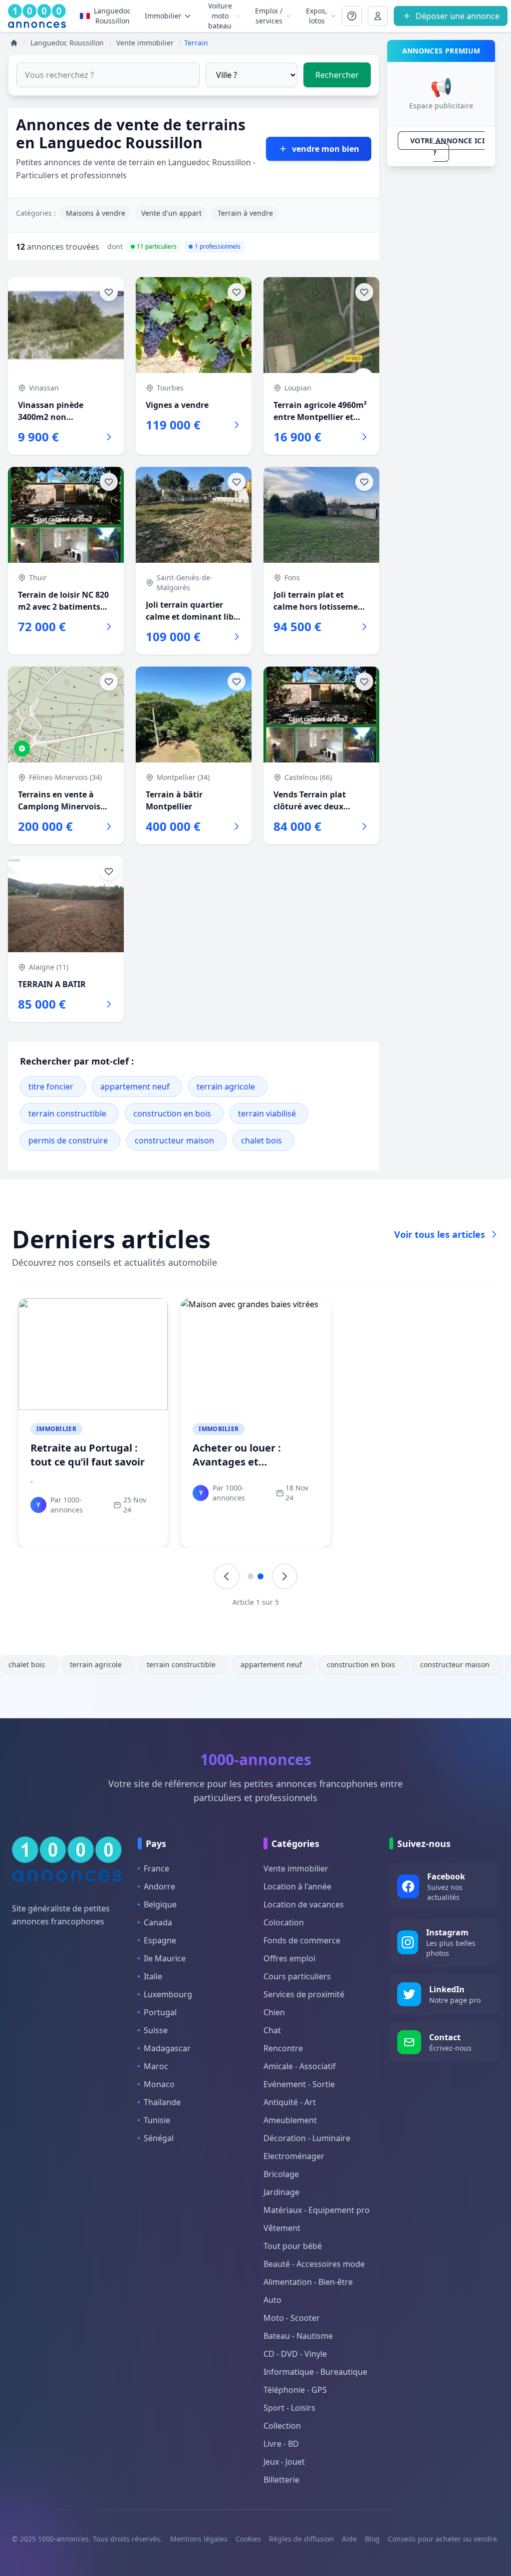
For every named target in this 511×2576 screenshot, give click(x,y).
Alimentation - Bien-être (308, 2282)
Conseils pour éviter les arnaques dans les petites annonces (88, 1462)
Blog (372, 2539)
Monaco (159, 2084)
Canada (158, 1922)
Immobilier (56, 1429)
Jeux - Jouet (284, 2462)
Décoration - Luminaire (307, 2138)
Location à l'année (297, 1886)
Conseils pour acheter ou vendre (442, 2539)
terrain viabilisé (267, 1113)
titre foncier (51, 1087)
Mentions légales (199, 2539)
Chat (272, 2030)
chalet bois (261, 1140)
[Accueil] (14, 43)
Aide (349, 2539)
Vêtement (282, 2228)
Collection (282, 2426)
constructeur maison (174, 1140)
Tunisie (157, 2120)
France (156, 1868)
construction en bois (172, 1113)
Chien (274, 2012)
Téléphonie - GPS (295, 2390)
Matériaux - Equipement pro (317, 2210)
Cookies (248, 2539)
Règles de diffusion (301, 2539)
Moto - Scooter (292, 2318)
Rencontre (283, 2048)
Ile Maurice (165, 1958)
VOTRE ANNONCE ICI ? (447, 147)
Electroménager (294, 2156)
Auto (272, 2300)
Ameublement (290, 2120)
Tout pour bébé (293, 2246)
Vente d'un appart (171, 213)
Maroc (156, 2066)
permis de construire (68, 1140)
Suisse (156, 2030)
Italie (153, 1976)
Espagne (160, 1940)
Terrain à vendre (245, 213)
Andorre (159, 1886)
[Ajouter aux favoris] (109, 292)
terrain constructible (67, 1113)
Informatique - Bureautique (315, 2372)
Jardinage (281, 2192)
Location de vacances (304, 1904)
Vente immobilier (296, 1868)
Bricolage (281, 2174)
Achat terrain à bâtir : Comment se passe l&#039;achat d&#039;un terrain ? (253, 1469)
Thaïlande (162, 2102)
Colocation (284, 1922)
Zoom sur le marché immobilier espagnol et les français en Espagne (413, 1462)
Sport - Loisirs (289, 2408)
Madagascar (167, 2048)
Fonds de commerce (302, 1940)
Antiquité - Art (290, 2102)
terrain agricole (226, 1087)
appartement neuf (135, 1087)
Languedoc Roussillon (112, 16)
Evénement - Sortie (299, 2084)
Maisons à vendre (96, 213)
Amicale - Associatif (300, 2066)
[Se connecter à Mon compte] (352, 16)
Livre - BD (281, 2444)
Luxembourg (168, 1994)
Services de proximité (304, 1994)
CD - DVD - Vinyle (295, 2354)
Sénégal (159, 2138)
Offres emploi (289, 1958)
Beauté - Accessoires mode (314, 2264)
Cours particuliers (297, 1976)
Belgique (160, 1904)
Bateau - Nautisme (298, 2336)
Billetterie (281, 2480)
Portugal (160, 2012)
